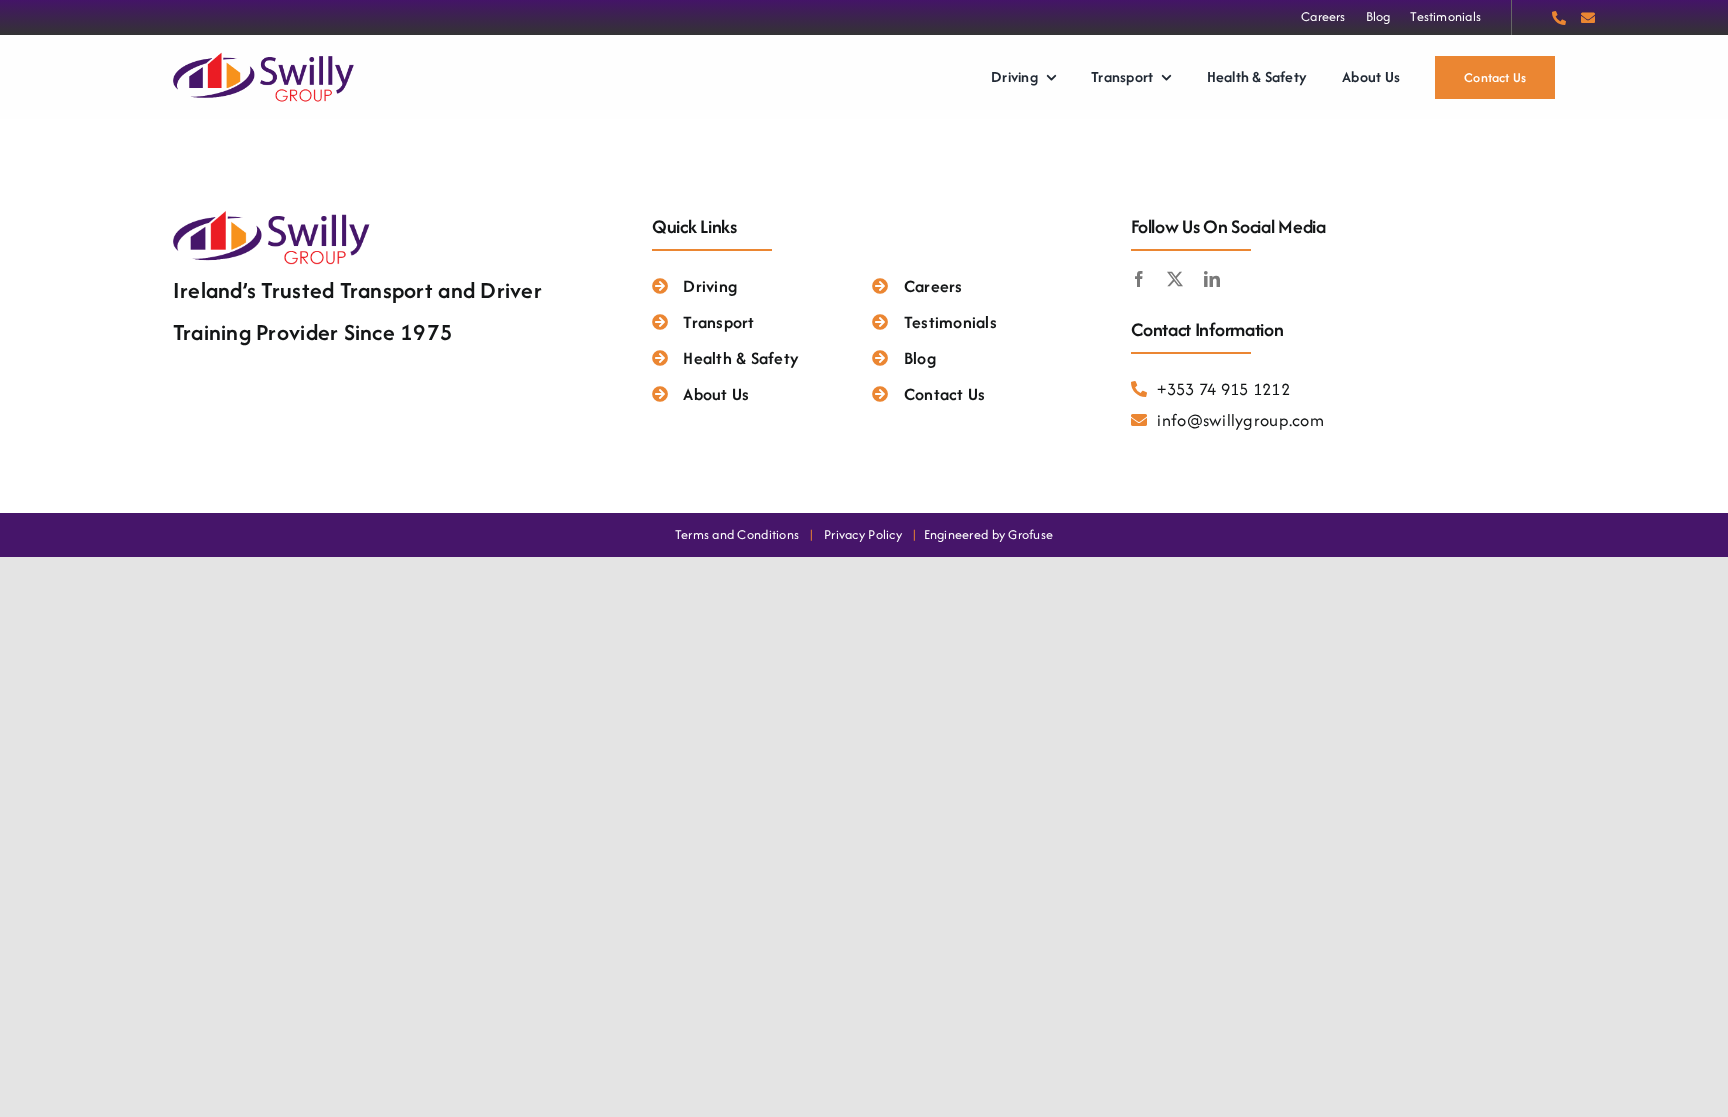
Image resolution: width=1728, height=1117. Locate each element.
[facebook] (1139, 279)
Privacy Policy (863, 534)
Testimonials (950, 322)
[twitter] (1175, 279)
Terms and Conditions (737, 534)
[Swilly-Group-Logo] (265, 56)
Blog (919, 358)
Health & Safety (741, 358)
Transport (718, 322)
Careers (933, 286)
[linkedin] (1212, 279)
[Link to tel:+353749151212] (1559, 18)
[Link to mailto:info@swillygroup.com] (1588, 18)
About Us (716, 394)
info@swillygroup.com (1240, 420)
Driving (710, 286)
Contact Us (944, 394)
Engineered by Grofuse (989, 534)
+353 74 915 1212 (1223, 389)
